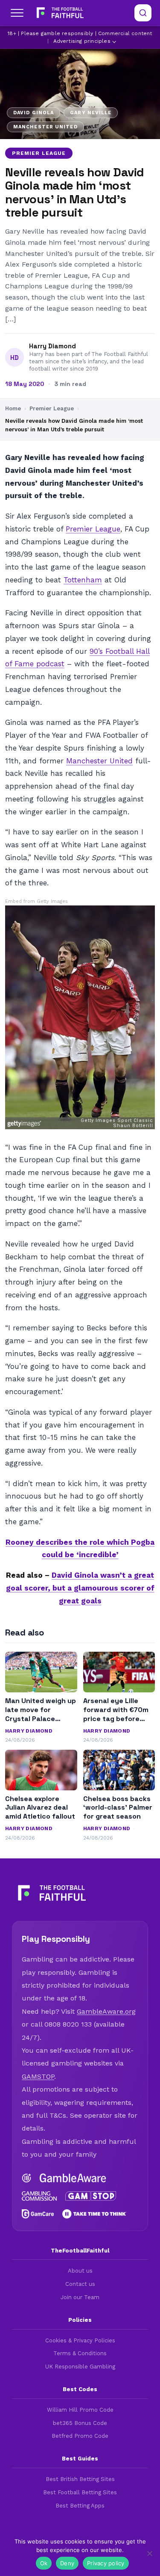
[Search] (143, 13)
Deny (67, 2563)
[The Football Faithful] (59, 13)
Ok (44, 2563)
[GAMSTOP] (91, 2196)
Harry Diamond (52, 346)
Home (13, 408)
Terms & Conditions (80, 2353)
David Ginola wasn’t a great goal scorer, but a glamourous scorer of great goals (80, 1588)
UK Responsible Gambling (80, 2367)
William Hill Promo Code (80, 2410)
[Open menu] (17, 13)
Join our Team (80, 2297)
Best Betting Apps (80, 2506)
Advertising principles (82, 41)
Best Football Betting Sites (80, 2492)
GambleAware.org (106, 2011)
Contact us (80, 2284)
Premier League (39, 153)
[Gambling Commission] (39, 2196)
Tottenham (83, 580)
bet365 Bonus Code (80, 2423)
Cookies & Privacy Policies (80, 2340)
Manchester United (99, 761)
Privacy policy (106, 2563)
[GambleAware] (73, 2178)
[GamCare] (38, 2214)
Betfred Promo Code (80, 2436)
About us (80, 2271)
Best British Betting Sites (80, 2479)
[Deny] (149, 2553)
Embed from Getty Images (36, 901)
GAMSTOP (38, 2076)
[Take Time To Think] (95, 2214)
